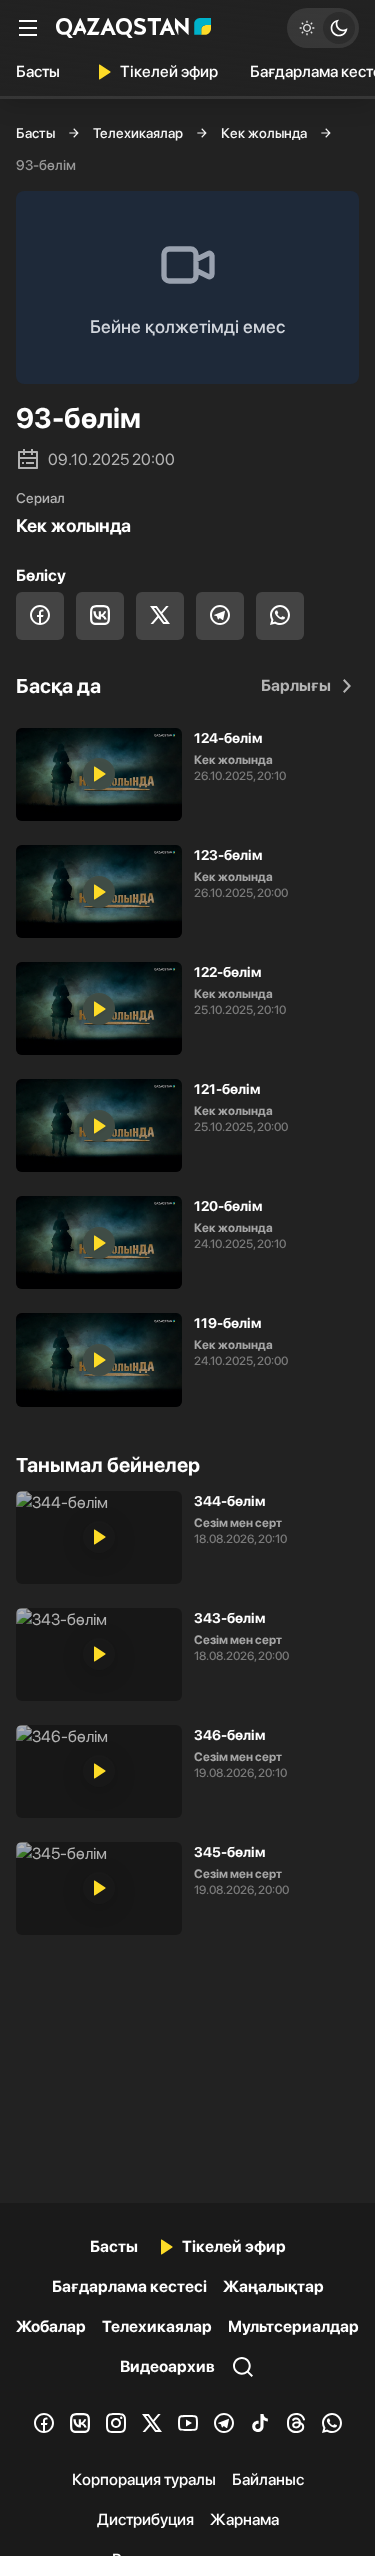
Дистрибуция (145, 2519)
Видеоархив (167, 2366)
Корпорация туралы (144, 2479)
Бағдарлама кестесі (129, 2286)
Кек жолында (264, 133)
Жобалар (51, 2326)
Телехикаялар (138, 133)
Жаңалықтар (273, 2286)
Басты (38, 71)
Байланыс (268, 2479)
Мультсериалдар (293, 2326)
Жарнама (244, 2519)
